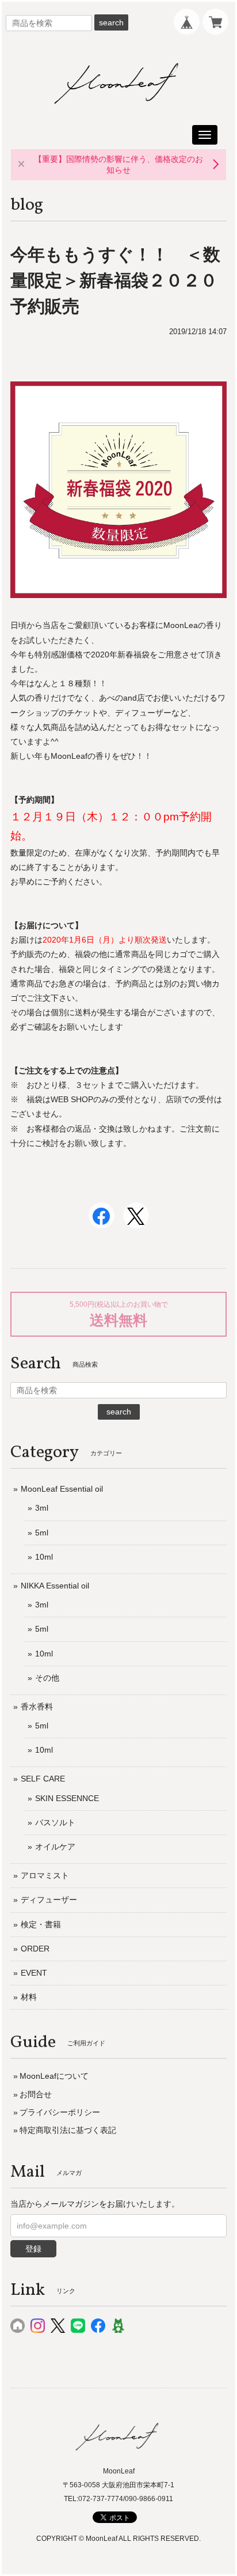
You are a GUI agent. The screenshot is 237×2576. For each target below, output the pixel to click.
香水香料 (37, 1707)
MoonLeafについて (54, 2076)
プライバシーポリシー (60, 2112)
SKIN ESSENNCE (67, 1798)
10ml (44, 1557)
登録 (33, 2249)
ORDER (35, 1949)
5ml (42, 1533)
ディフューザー (49, 1900)
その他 (47, 1678)
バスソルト (55, 1822)
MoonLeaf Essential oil (62, 1489)
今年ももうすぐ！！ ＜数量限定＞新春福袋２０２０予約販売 (115, 280)
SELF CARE (43, 1779)
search (111, 22)
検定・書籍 (41, 1924)
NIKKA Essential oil (55, 1586)
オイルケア (55, 1847)
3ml (42, 1508)
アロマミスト (45, 1875)
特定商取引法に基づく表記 (68, 2130)
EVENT (34, 1973)
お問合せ (36, 2094)
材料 (29, 1997)
